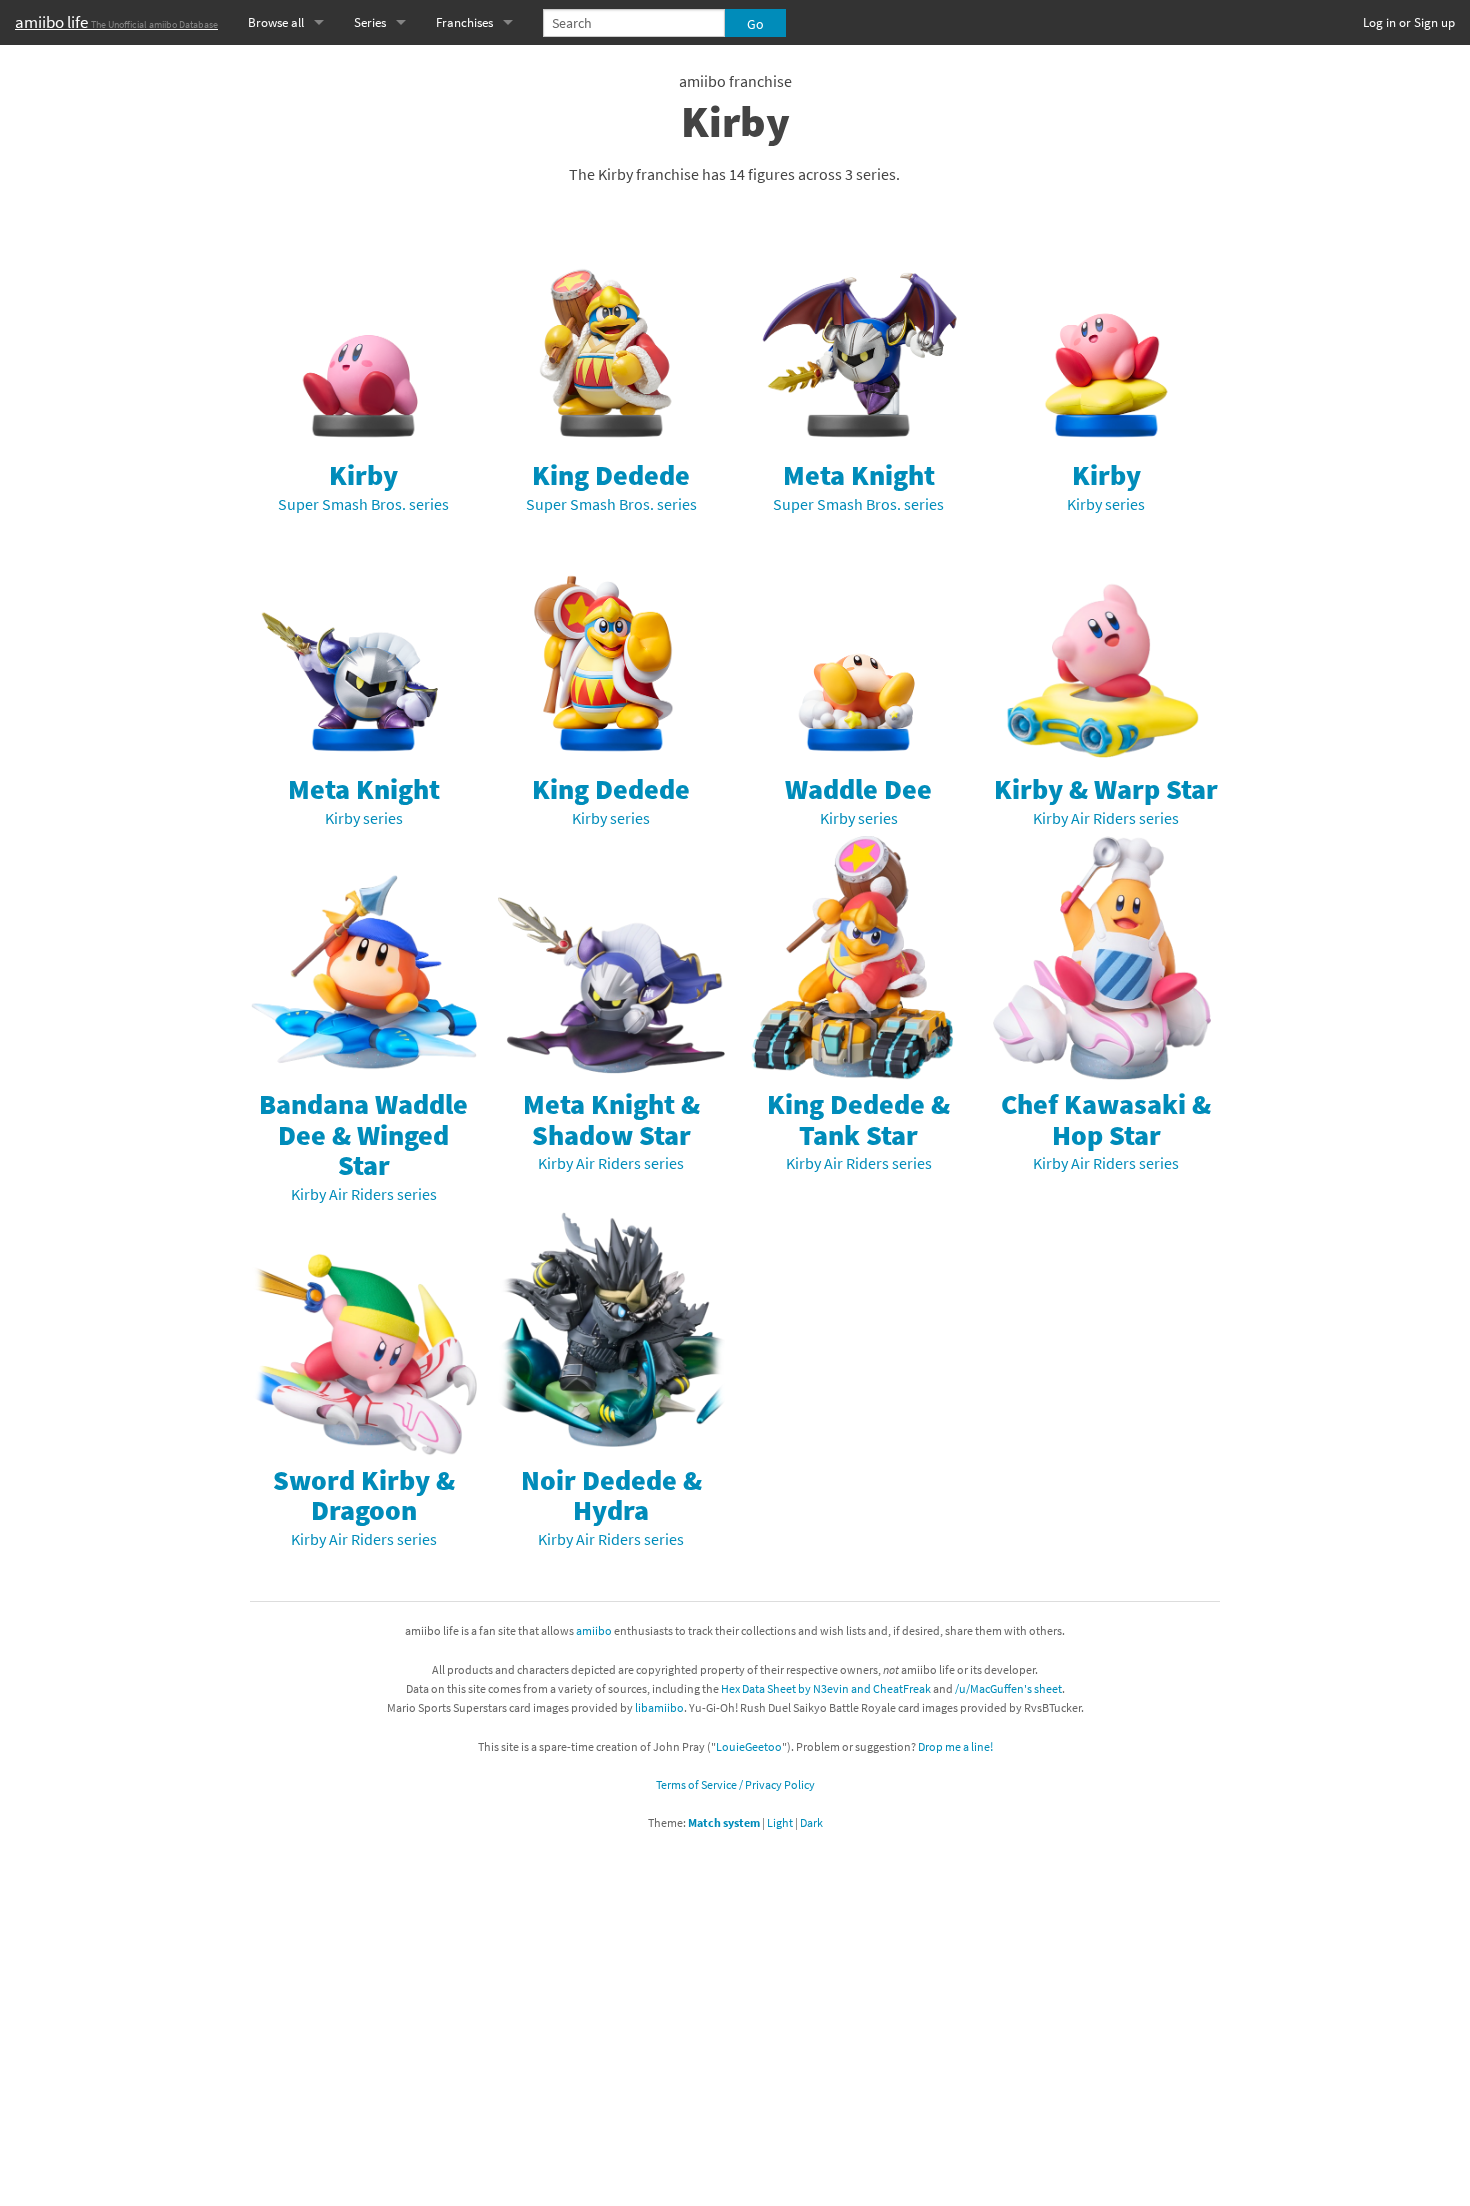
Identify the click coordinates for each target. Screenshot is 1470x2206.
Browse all (276, 22)
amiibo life (116, 22)
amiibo (594, 1630)
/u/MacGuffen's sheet (1008, 1688)
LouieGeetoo (749, 1746)
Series (370, 22)
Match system (724, 1822)
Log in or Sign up (1409, 22)
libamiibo (659, 1707)
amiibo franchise (735, 81)
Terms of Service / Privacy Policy (735, 1784)
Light (780, 1822)
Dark (811, 1822)
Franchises (464, 22)
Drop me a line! (955, 1746)
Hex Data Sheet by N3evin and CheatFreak (826, 1688)
